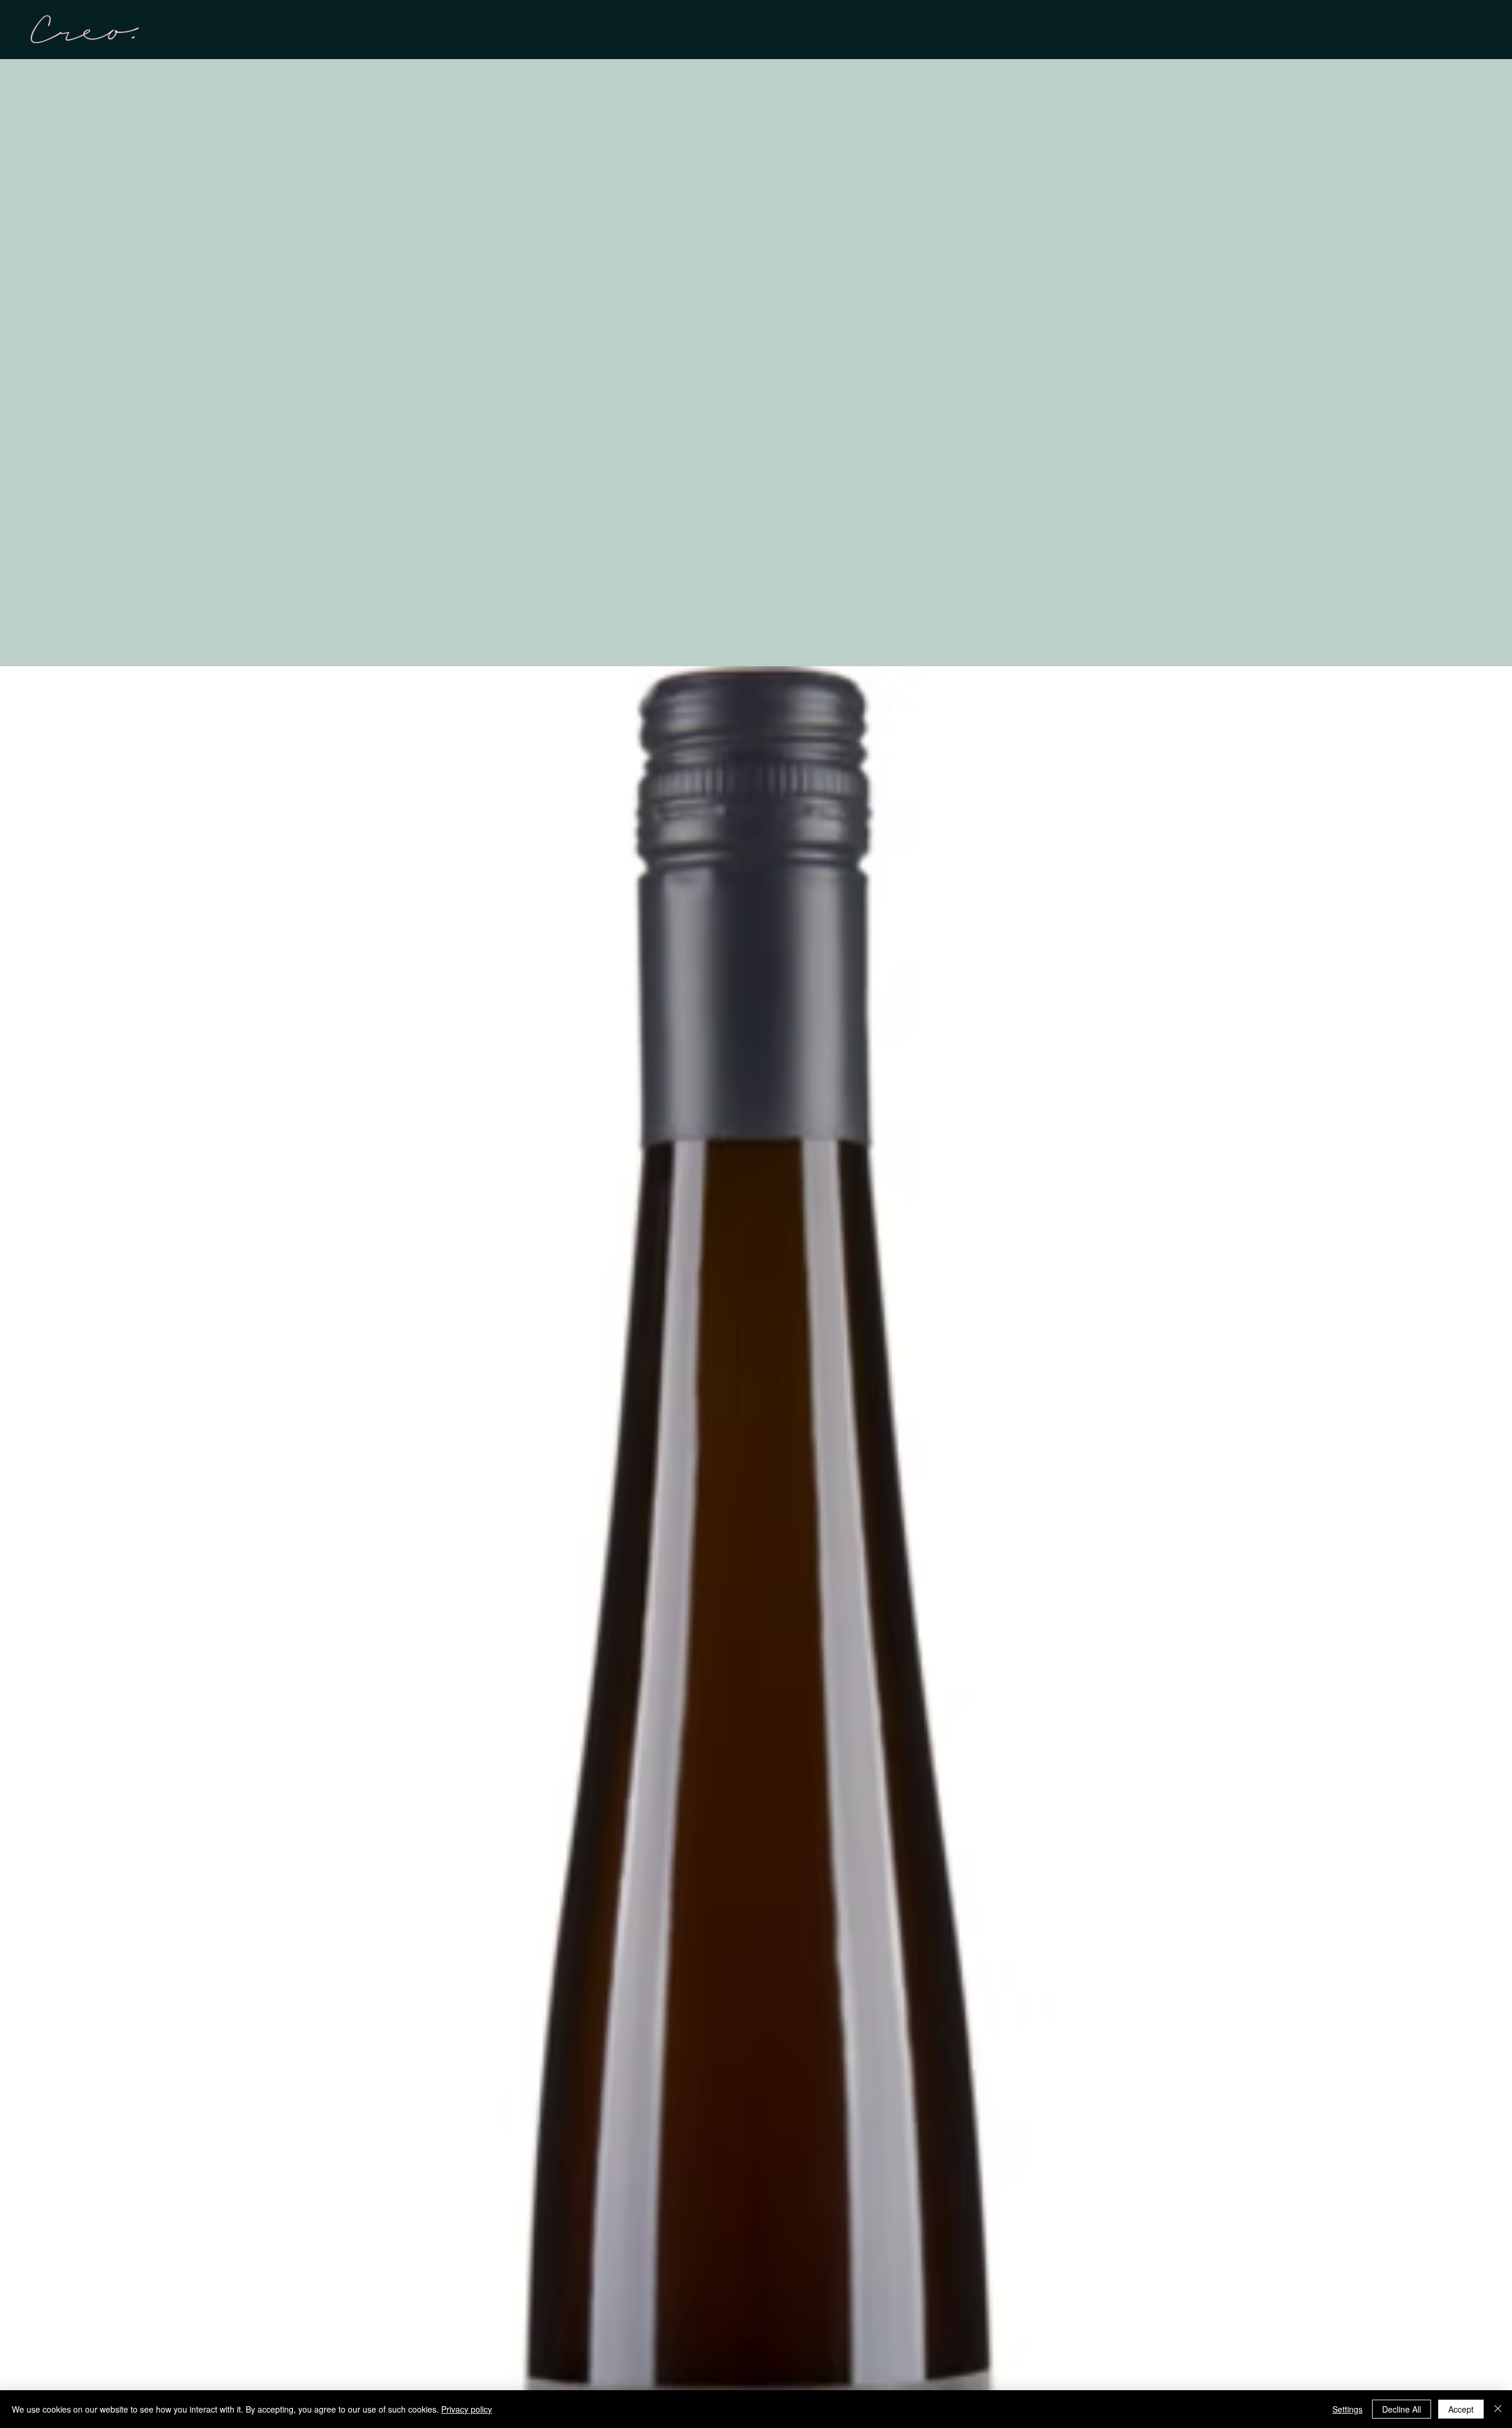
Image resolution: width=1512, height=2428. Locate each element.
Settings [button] (1348, 2409)
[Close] (1498, 2409)
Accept (1461, 2409)
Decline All (1402, 2409)
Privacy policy (467, 2409)
